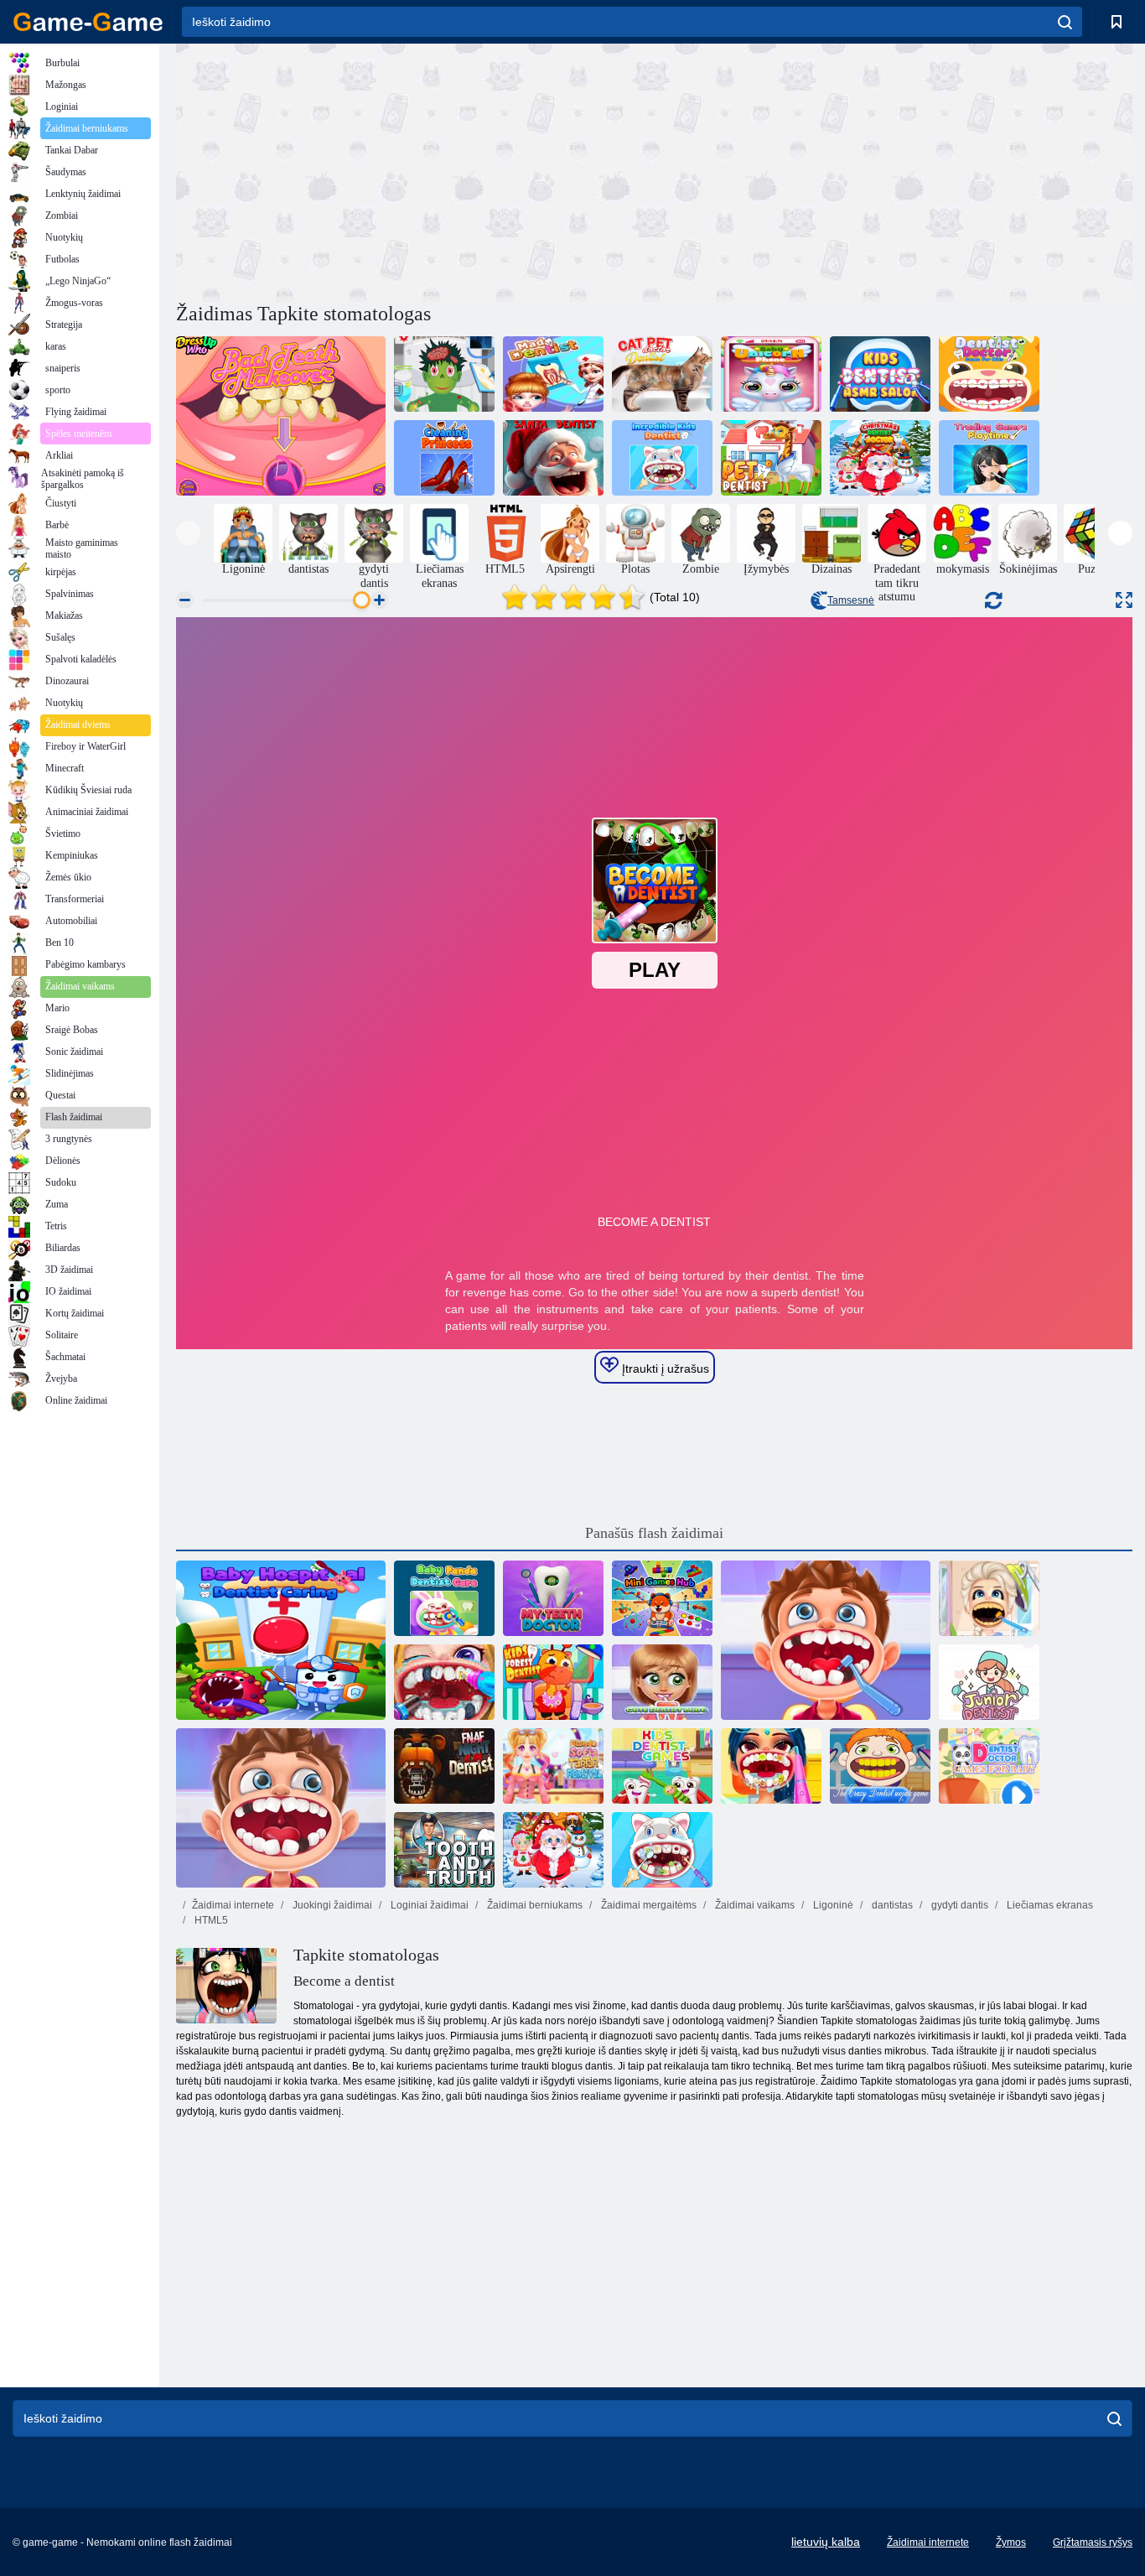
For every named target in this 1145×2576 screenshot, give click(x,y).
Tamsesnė (851, 600)
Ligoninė (832, 1905)
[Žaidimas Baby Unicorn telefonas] (771, 374)
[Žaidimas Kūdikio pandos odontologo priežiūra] (444, 1598)
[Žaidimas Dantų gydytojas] (989, 1598)
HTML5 (210, 1920)
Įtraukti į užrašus (664, 1368)
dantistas (891, 1905)
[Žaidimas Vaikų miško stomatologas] (553, 1682)
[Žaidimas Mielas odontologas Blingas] (662, 1682)
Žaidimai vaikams (754, 1905)
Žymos (1011, 2542)
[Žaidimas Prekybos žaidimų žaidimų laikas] (989, 458)
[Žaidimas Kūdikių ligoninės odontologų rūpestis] (281, 1640)
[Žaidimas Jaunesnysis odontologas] (989, 1682)
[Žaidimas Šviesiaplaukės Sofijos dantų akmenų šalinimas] (553, 1766)
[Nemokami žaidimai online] (88, 22)
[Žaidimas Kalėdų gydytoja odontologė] (553, 1850)
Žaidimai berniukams (534, 1905)
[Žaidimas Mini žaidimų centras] (662, 1598)
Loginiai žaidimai (428, 1905)
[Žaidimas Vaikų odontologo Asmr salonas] (880, 374)
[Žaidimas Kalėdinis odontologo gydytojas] (880, 458)
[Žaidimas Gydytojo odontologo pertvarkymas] (771, 1766)
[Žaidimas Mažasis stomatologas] (826, 1640)
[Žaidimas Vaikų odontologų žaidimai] (662, 1766)
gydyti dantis (958, 1905)
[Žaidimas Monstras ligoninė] (444, 374)
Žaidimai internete (233, 1905)
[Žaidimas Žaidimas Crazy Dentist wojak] (880, 1766)
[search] (1065, 22)
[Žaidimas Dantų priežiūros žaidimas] (444, 1682)
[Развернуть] (1124, 600)
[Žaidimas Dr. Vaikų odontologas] (281, 1808)
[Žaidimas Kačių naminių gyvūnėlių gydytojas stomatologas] (662, 374)
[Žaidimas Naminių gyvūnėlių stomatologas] (771, 458)
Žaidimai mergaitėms (648, 1905)
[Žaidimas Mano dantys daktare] (553, 1598)
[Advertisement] (415, 170)
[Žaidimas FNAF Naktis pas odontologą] (444, 1766)
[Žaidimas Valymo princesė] (444, 458)
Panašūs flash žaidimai (654, 1533)
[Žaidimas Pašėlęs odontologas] (553, 374)
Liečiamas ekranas (1049, 1905)
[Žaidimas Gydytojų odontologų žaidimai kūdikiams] (989, 1766)
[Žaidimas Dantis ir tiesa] (444, 1850)
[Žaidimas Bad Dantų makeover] (281, 416)
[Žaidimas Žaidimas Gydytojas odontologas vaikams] (989, 374)
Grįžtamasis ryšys (1093, 2542)
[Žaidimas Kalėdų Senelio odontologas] (553, 458)
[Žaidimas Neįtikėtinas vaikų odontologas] (662, 458)
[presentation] (188, 533)
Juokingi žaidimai (331, 1905)
